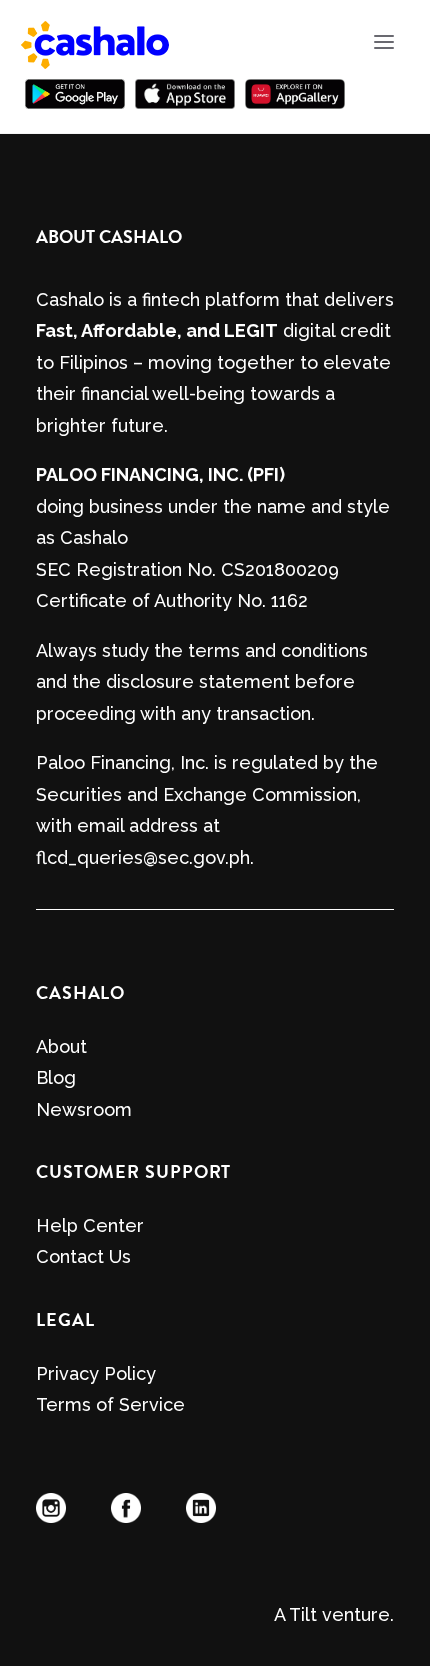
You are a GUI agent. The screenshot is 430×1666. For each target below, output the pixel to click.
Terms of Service (110, 1404)
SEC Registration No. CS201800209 (187, 569)
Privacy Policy (96, 1373)
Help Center (90, 1225)
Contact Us (83, 1256)
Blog (56, 1077)
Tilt (303, 1614)
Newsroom (84, 1109)
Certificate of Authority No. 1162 (172, 600)
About (61, 1046)
